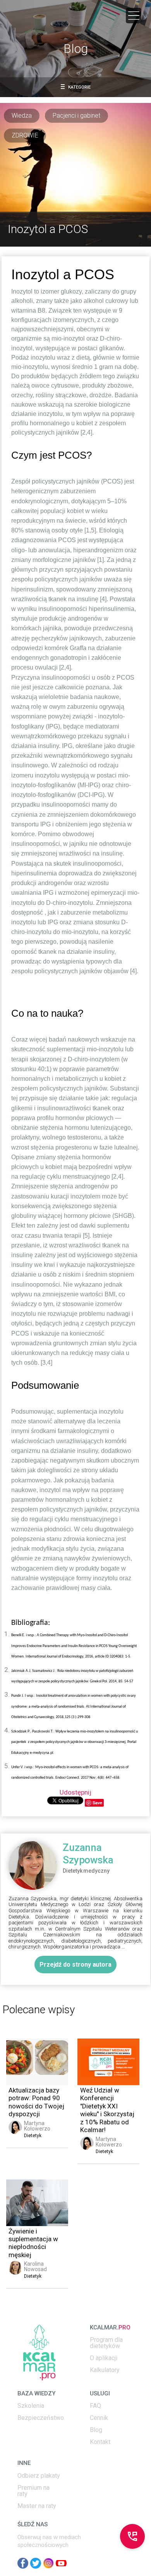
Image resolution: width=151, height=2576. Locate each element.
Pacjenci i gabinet (76, 116)
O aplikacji (104, 2358)
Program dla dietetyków (106, 2343)
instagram (48, 2563)
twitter (36, 2563)
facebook (23, 2563)
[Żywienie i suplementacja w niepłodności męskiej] (37, 2203)
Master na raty (37, 2506)
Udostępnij (75, 1792)
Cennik (99, 2418)
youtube (61, 2563)
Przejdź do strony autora (75, 1965)
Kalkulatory (105, 2370)
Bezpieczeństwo (41, 2418)
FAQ (95, 2406)
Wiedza (22, 116)
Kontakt (100, 2442)
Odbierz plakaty (39, 2476)
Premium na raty (33, 2491)
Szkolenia (31, 2406)
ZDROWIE (25, 135)
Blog (96, 2430)
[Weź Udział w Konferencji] (108, 2062)
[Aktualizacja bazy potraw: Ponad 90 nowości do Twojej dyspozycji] (37, 2062)
